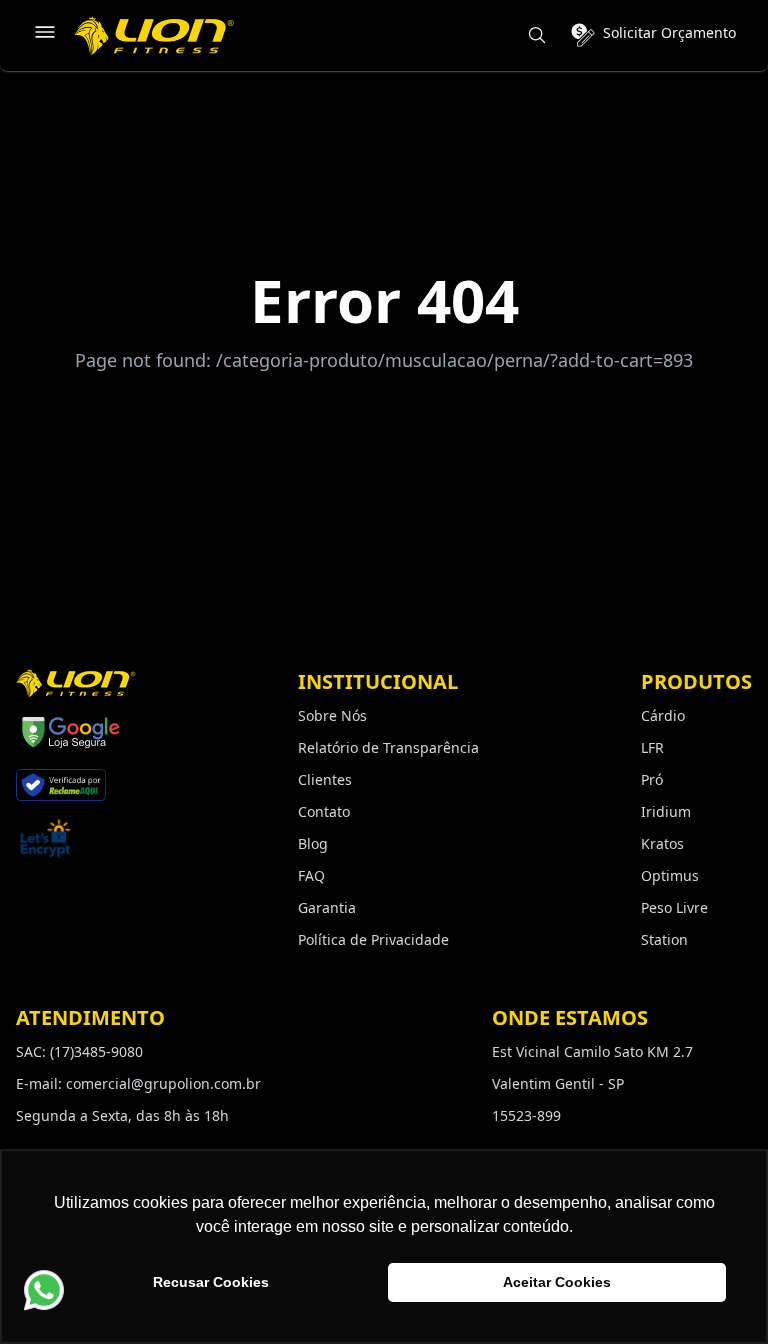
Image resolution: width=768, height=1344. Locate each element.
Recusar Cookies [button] (211, 1282)
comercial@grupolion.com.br (163, 1083)
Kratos (662, 843)
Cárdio (663, 715)
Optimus (670, 875)
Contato (324, 811)
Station (664, 939)
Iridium (666, 811)
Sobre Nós (332, 715)
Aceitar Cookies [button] (557, 1282)
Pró (652, 779)
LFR (652, 747)
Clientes (325, 779)
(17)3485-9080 (96, 1051)
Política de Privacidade (373, 939)
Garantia (327, 907)
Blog (313, 843)
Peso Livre (674, 907)
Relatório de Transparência (388, 747)
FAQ (311, 875)
